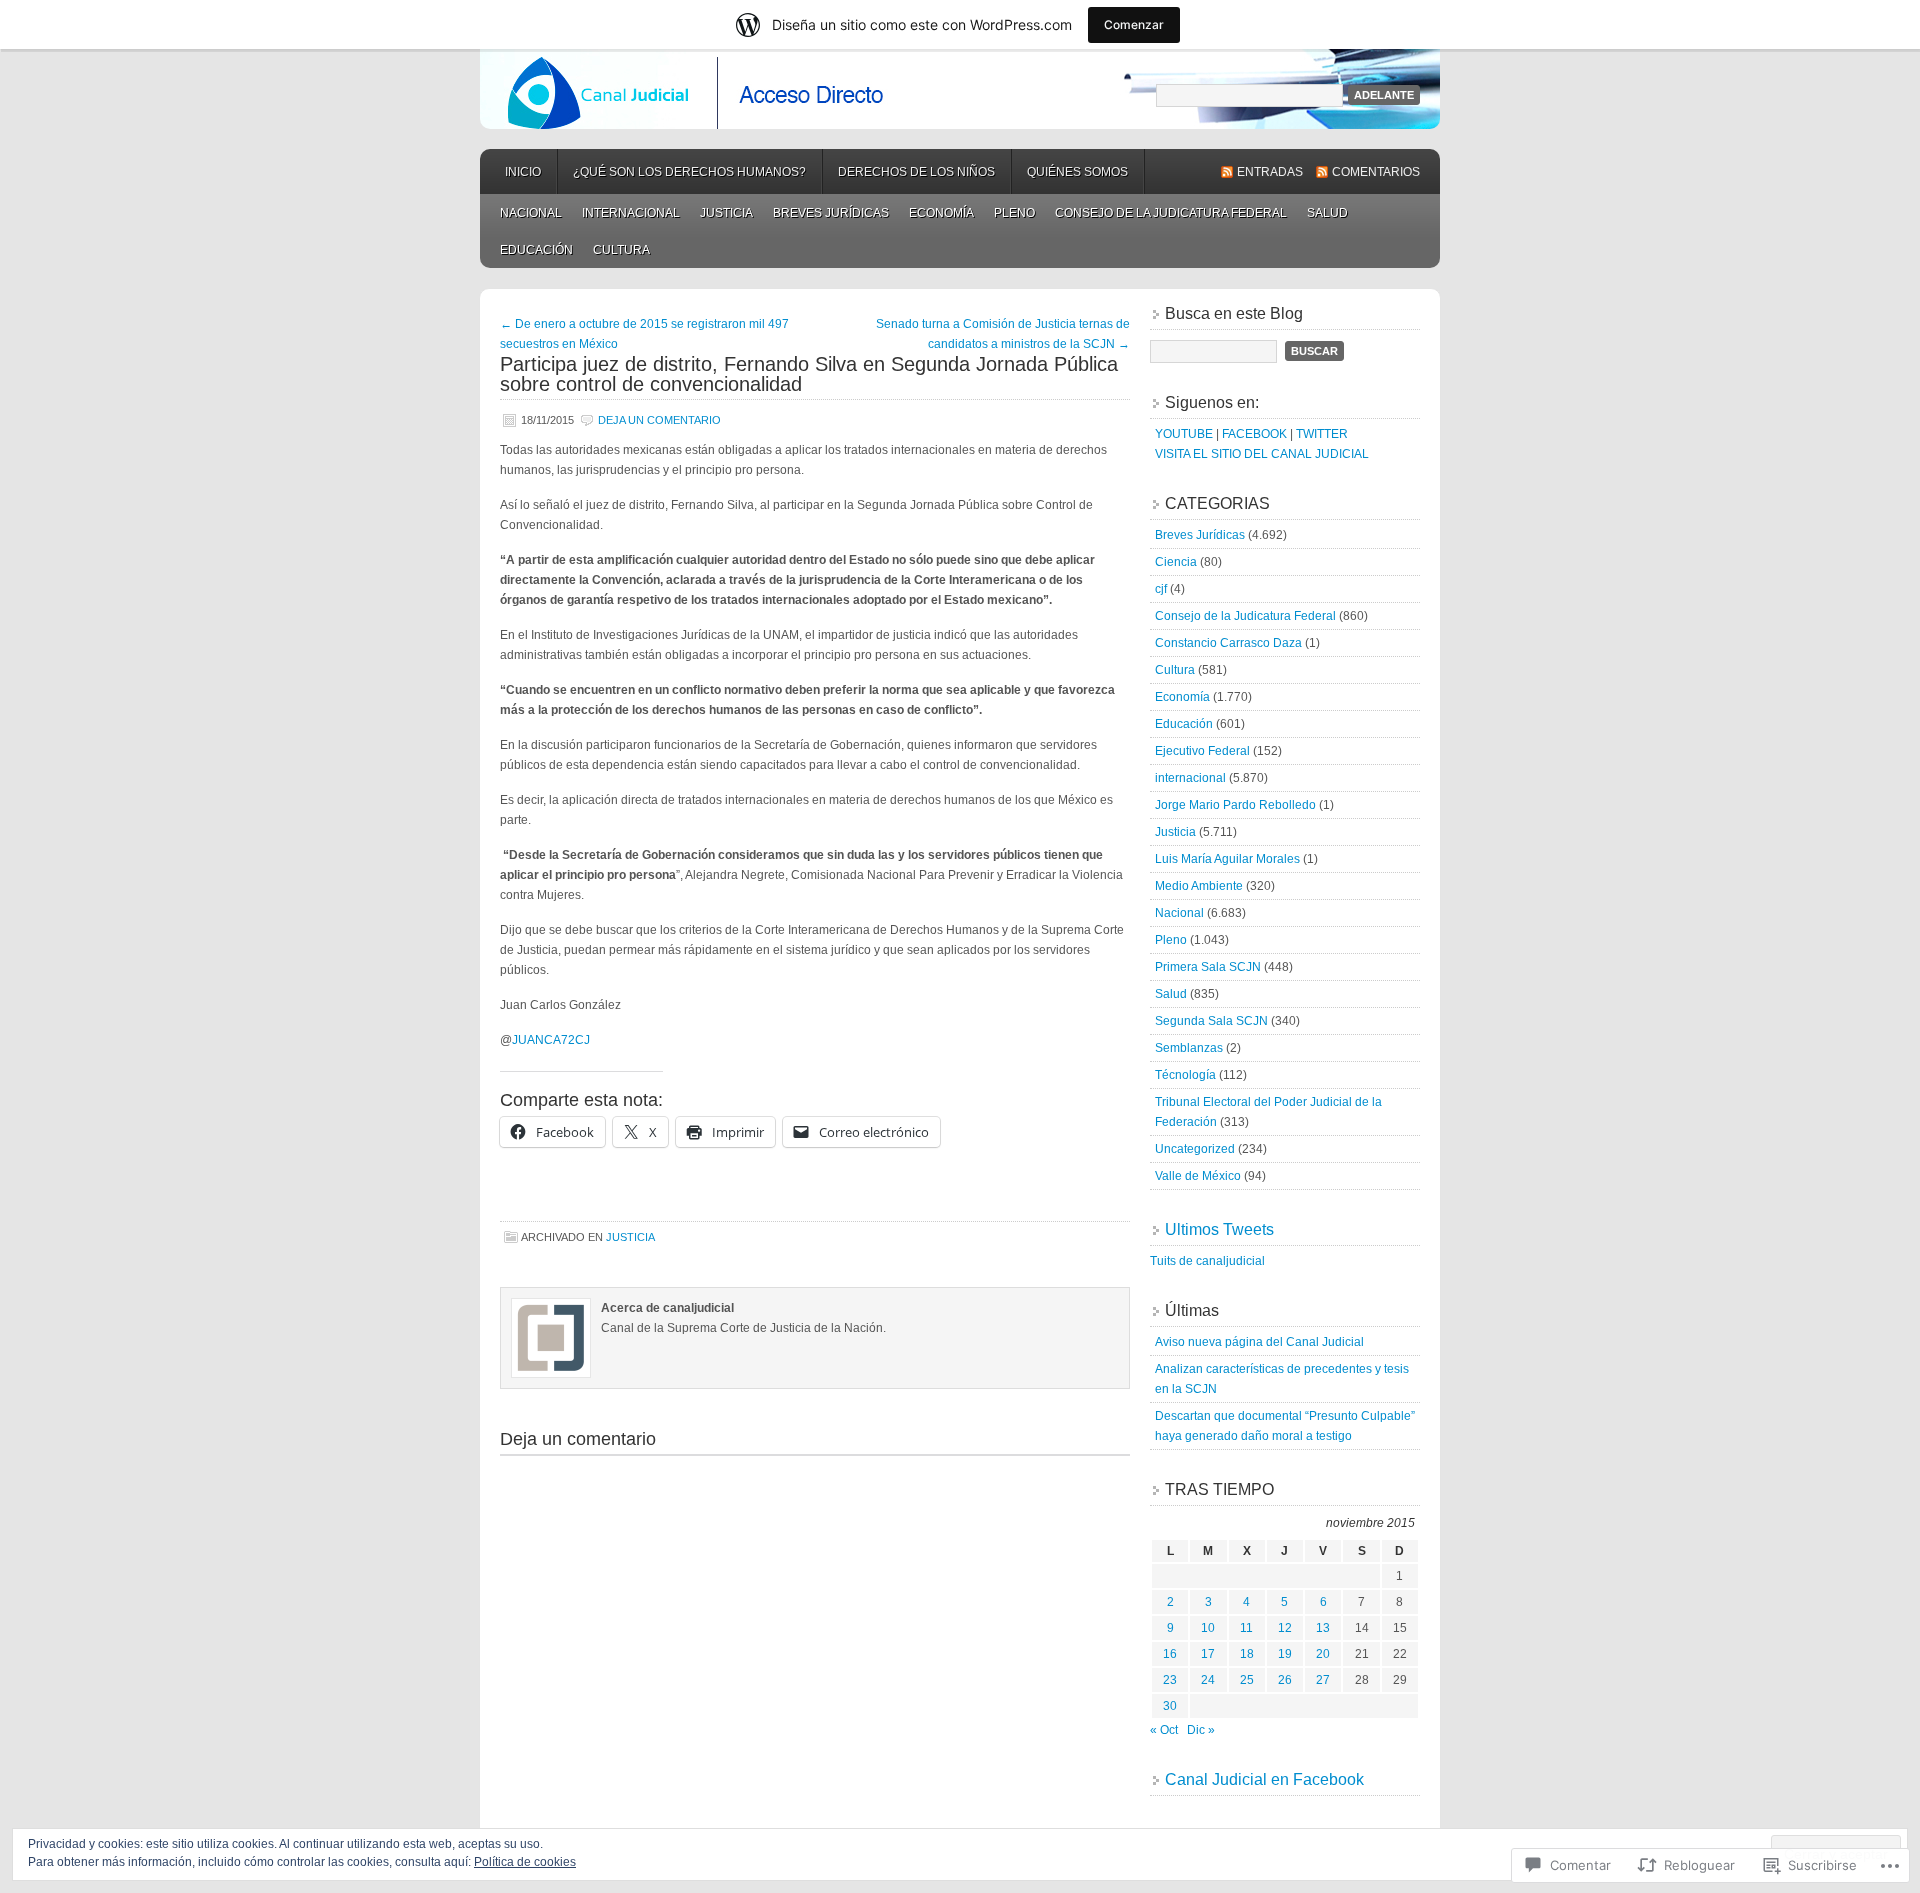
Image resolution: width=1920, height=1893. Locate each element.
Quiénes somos (1077, 172)
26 (1285, 1680)
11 (1246, 1628)
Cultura (621, 250)
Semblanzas (1189, 1048)
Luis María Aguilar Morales (1227, 859)
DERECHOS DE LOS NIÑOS (916, 172)
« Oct (1164, 1730)
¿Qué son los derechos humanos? (689, 172)
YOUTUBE (1184, 434)
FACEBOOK (1254, 434)
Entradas (1270, 172)
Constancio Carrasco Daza (1228, 643)
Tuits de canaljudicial (1207, 1261)
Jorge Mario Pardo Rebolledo (1235, 805)
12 (1285, 1628)
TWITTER (1322, 434)
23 (1170, 1680)
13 (1323, 1628)
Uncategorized (1195, 1149)
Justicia (726, 213)
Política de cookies (525, 1862)
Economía (941, 213)
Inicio (523, 172)
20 (1323, 1654)
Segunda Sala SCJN (1211, 1021)
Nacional (531, 213)
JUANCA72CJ (551, 1040)
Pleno (1014, 213)
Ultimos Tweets (1219, 1229)
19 (1285, 1654)
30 (1170, 1706)
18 (1247, 1654)
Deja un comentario (659, 420)
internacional (631, 213)
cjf (1161, 589)
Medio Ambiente (1199, 886)
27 (1323, 1680)
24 (1208, 1680)
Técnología (1185, 1075)
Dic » (1201, 1730)
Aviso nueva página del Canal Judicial (1259, 1342)
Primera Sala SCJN (1208, 967)
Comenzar (1134, 24)
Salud (1327, 213)
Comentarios (1376, 172)
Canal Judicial (960, 89)
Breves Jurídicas (831, 213)
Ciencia (1176, 562)
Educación (536, 250)
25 (1247, 1680)
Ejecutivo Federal (1202, 751)
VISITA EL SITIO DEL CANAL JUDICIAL (1262, 454)
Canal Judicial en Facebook (1264, 1779)
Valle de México (1198, 1176)
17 (1208, 1654)
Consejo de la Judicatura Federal (1171, 213)
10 (1208, 1628)
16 (1170, 1654)
